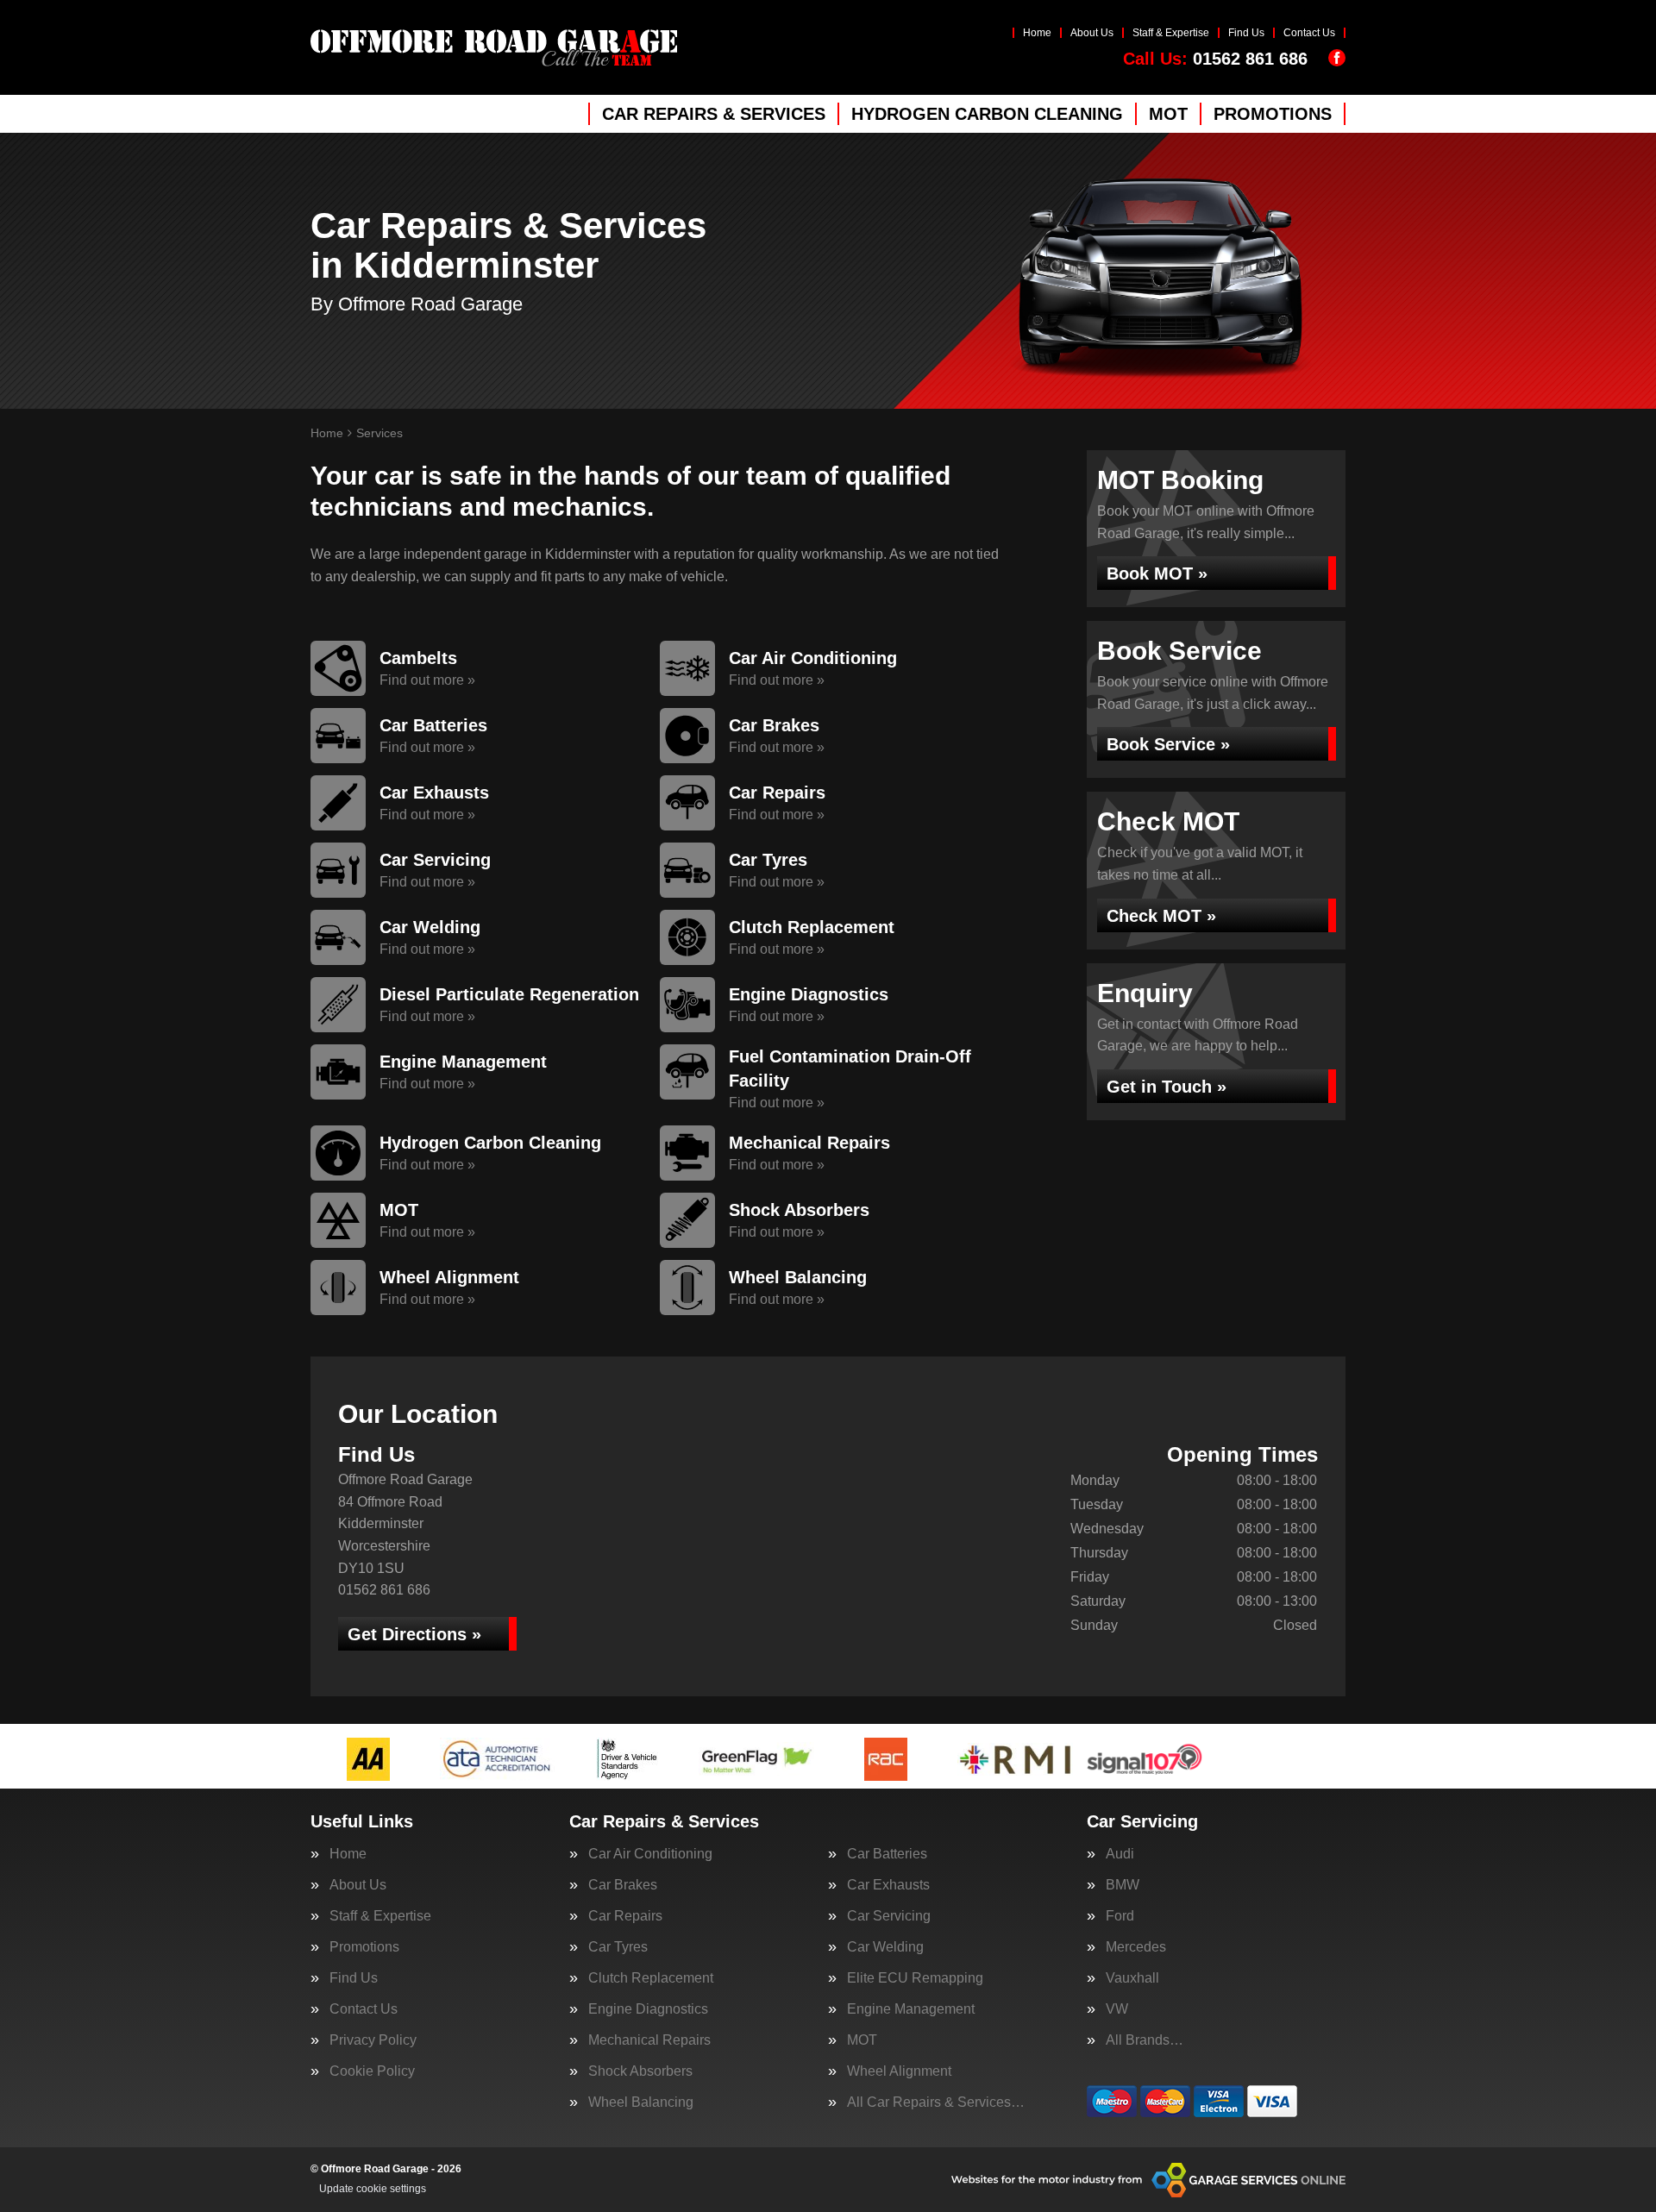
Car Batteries (887, 1854)
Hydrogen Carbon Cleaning (987, 114)
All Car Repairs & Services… (936, 2102)
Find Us (1246, 33)
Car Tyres (618, 1947)
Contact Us (1309, 33)
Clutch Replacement (651, 1978)
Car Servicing (889, 1916)
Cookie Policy (372, 2071)
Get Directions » (414, 1634)
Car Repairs (625, 1916)
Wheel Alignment (899, 2071)
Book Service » (1168, 744)
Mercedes (1136, 1947)
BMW (1123, 1885)
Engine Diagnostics (648, 2009)
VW (1117, 2009)
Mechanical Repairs (649, 2040)
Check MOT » (1161, 916)
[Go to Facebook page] (1337, 58)
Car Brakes (623, 1885)
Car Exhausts (888, 1885)
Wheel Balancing (641, 2102)
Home (1037, 33)
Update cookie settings (373, 2189)
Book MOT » (1157, 573)
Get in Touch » (1167, 1087)
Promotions (1273, 114)
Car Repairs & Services (714, 114)
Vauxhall (1132, 1978)
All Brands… (1145, 2040)
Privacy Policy (373, 2040)
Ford (1120, 1916)
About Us (1092, 33)
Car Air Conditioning (650, 1854)
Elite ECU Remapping (915, 1978)
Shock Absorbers (640, 2071)
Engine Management (911, 2009)
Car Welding (885, 1947)
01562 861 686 (1215, 59)
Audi (1120, 1854)
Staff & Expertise (1171, 33)
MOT (1168, 114)
